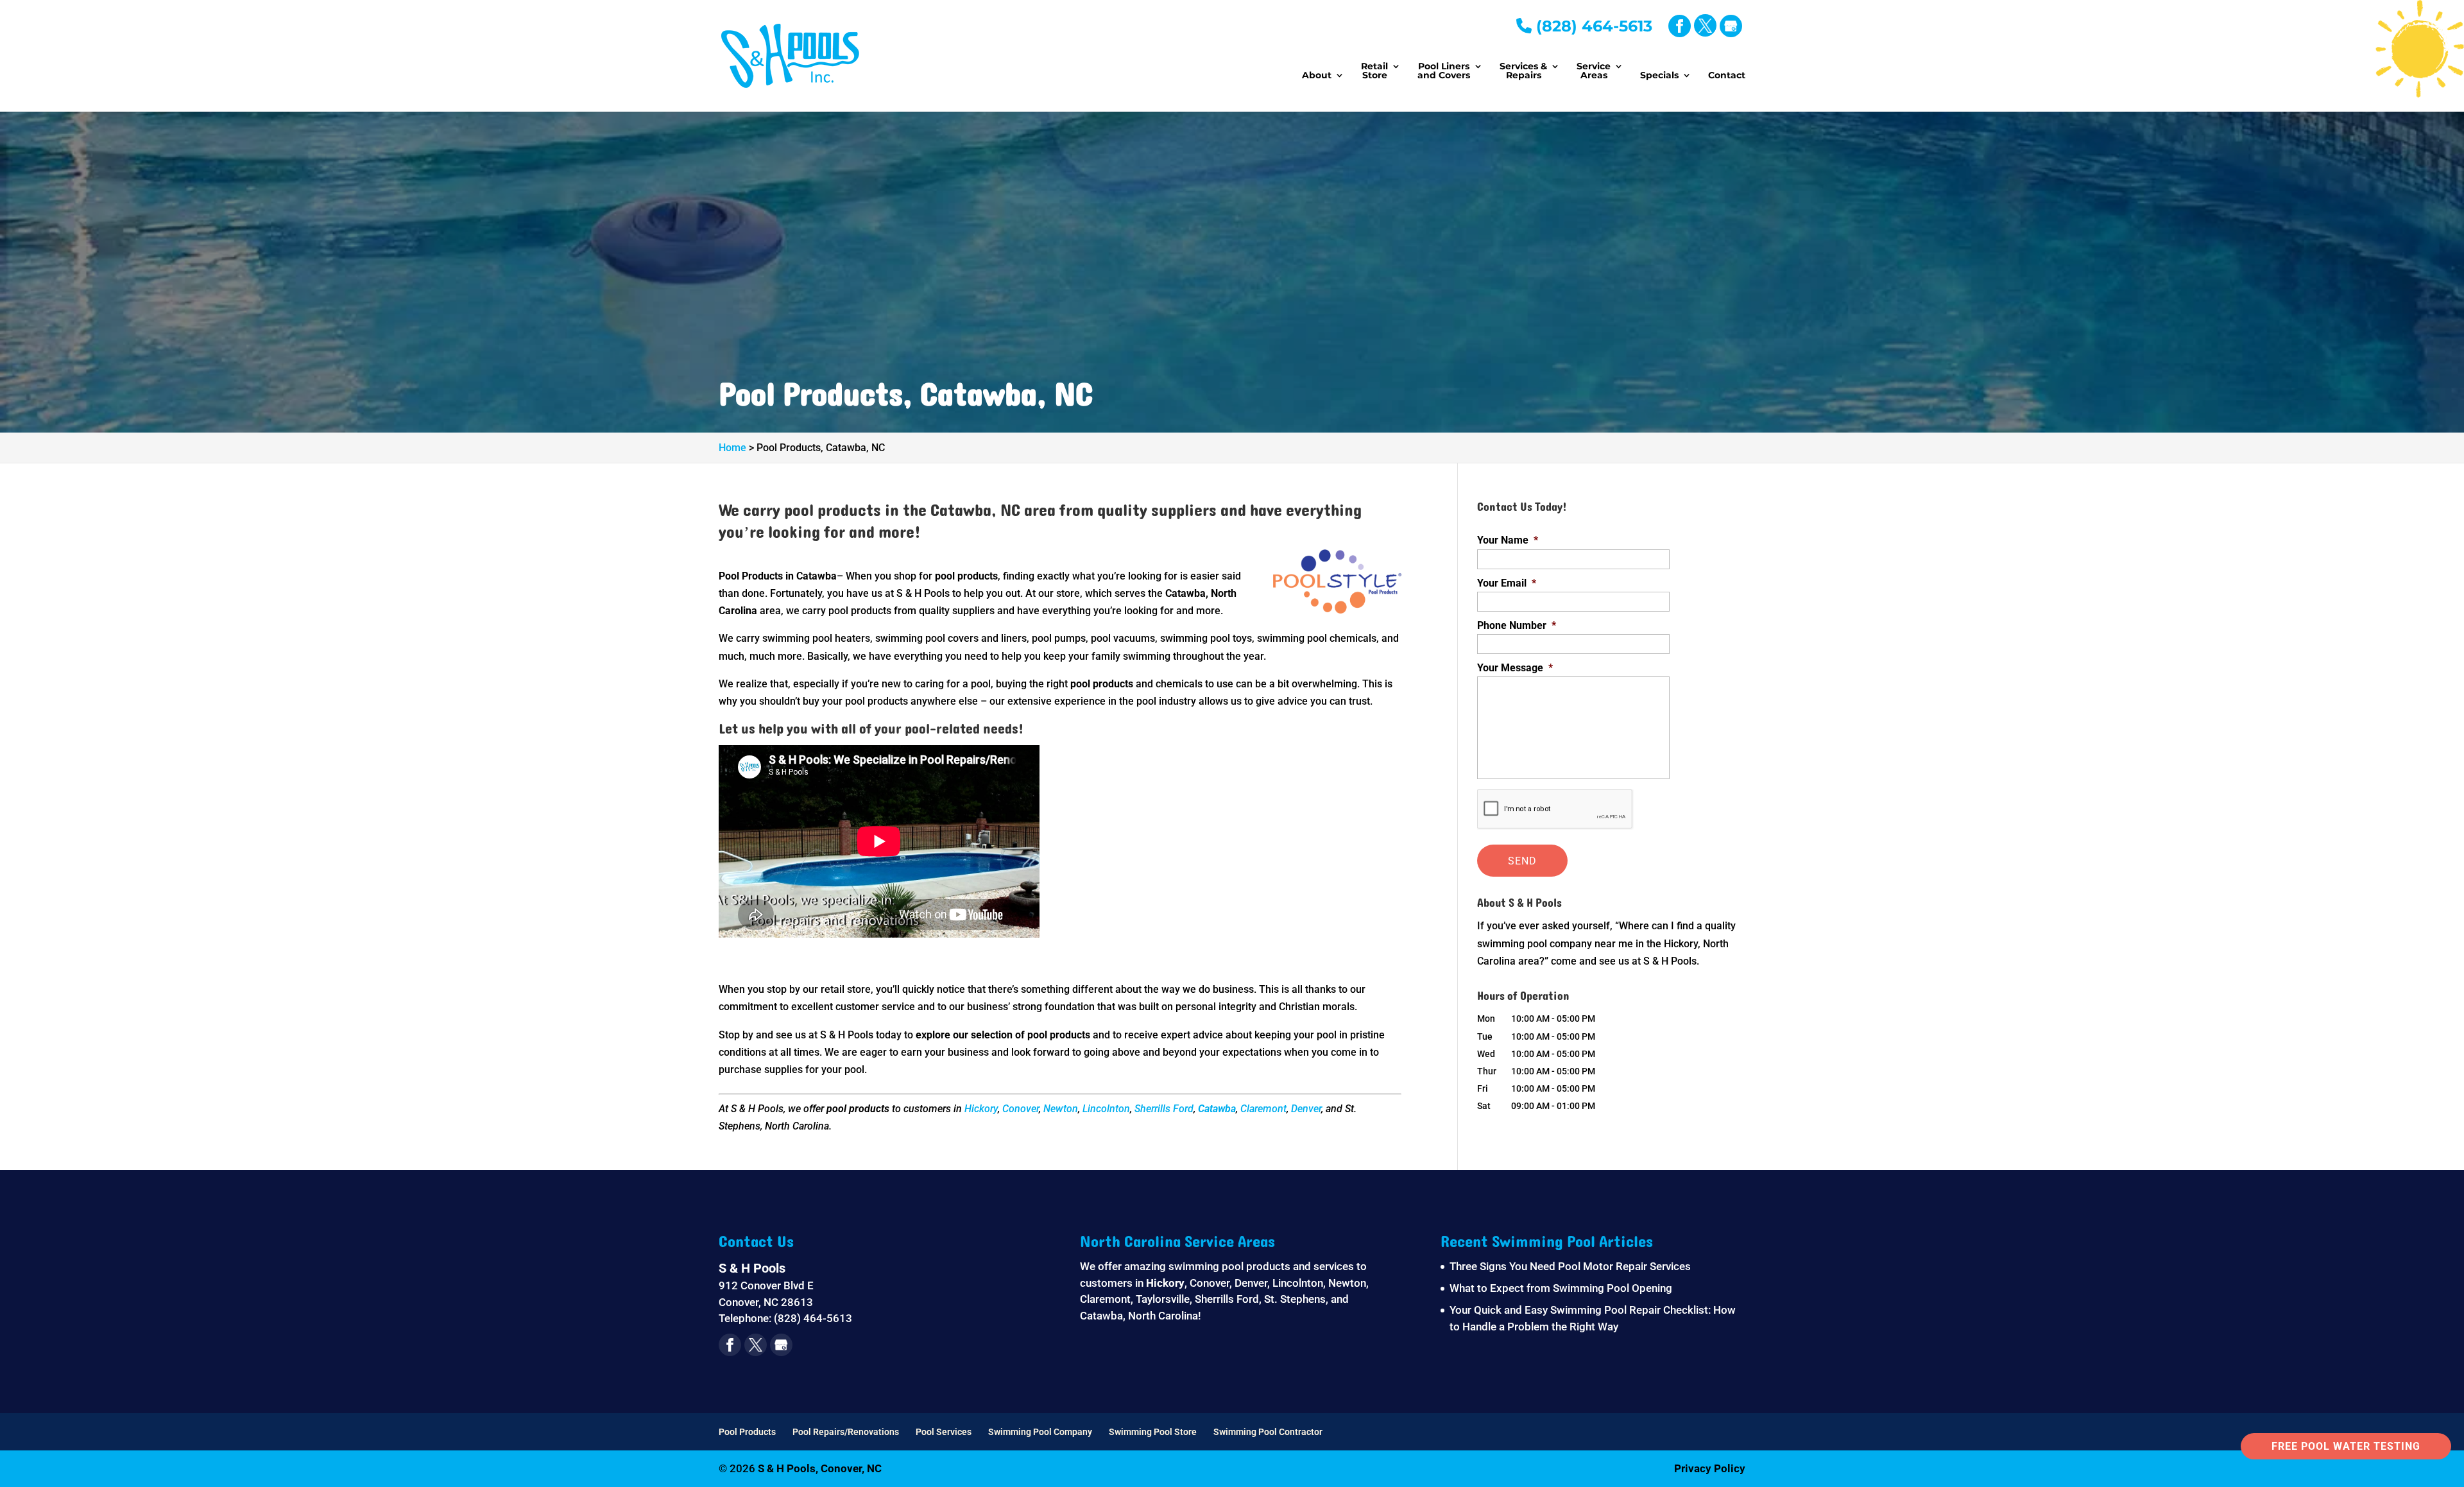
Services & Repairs (1523, 71)
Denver (1306, 1109)
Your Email (1507, 583)
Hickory (981, 1109)
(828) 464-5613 (1592, 26)
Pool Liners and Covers (1444, 71)
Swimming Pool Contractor (1268, 1432)
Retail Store (1374, 71)
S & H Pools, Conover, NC (820, 1468)
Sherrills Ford (1164, 1109)
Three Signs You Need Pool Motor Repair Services (1570, 1266)
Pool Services (944, 1432)
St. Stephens (1295, 1299)
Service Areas (1594, 71)
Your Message (1515, 668)
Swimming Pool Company (1040, 1432)
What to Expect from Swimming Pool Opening (1561, 1288)
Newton (1061, 1109)
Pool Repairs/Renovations (846, 1432)
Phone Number (1517, 625)
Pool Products (747, 1432)
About (1317, 76)
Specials (1659, 76)
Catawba (1217, 1109)
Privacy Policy (1710, 1468)
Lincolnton (1106, 1109)
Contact (1727, 76)
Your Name (1508, 540)
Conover (1021, 1109)
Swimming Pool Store (1153, 1432)
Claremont (1263, 1109)
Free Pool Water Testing (2346, 1446)
